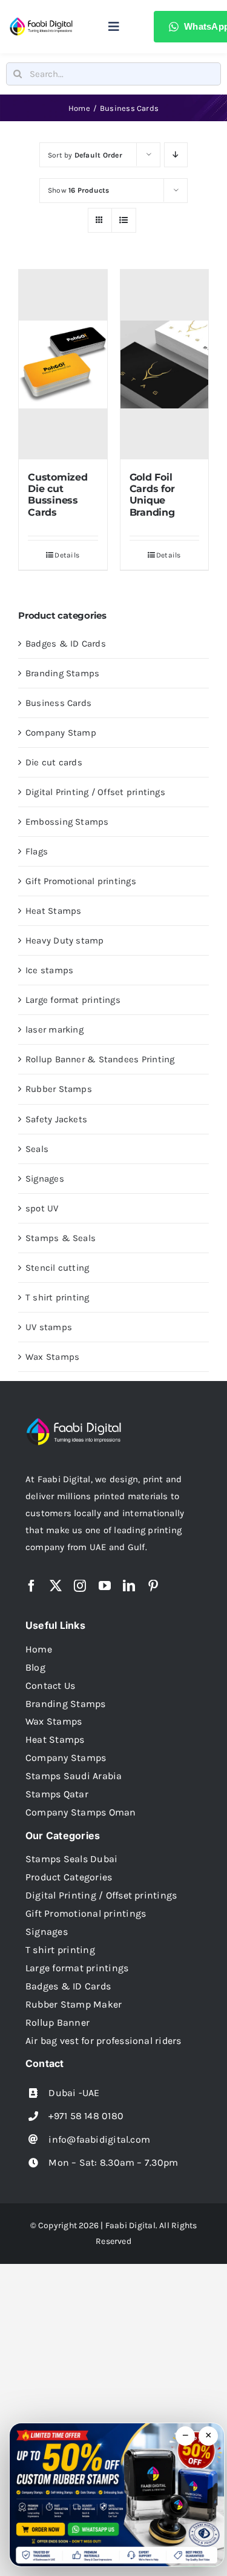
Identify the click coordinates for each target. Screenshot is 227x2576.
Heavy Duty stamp (65, 940)
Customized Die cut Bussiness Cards (58, 495)
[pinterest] (153, 1586)
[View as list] (124, 220)
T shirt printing (58, 1297)
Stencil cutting (57, 1268)
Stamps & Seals (61, 1238)
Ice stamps (49, 970)
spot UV (42, 1208)
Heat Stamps (53, 911)
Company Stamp (61, 733)
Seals (37, 1149)
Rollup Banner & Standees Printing (100, 1059)
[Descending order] (176, 155)
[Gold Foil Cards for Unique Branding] (165, 364)
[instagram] (80, 1586)
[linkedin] (129, 1586)
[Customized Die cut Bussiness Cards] (63, 364)
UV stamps (49, 1327)
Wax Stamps (52, 1357)
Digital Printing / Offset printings (95, 792)
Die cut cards (54, 762)
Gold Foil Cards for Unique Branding (152, 495)
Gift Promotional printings (81, 881)
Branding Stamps (62, 673)
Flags (37, 851)
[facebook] (31, 1586)
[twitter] (56, 1586)
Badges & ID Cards (66, 644)
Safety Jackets (56, 1119)
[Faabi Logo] (41, 21)
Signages (45, 1179)
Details (67, 555)
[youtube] (105, 1586)
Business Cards (58, 703)
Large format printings (73, 1000)
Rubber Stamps (59, 1089)
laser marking (54, 1030)
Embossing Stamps (67, 822)
